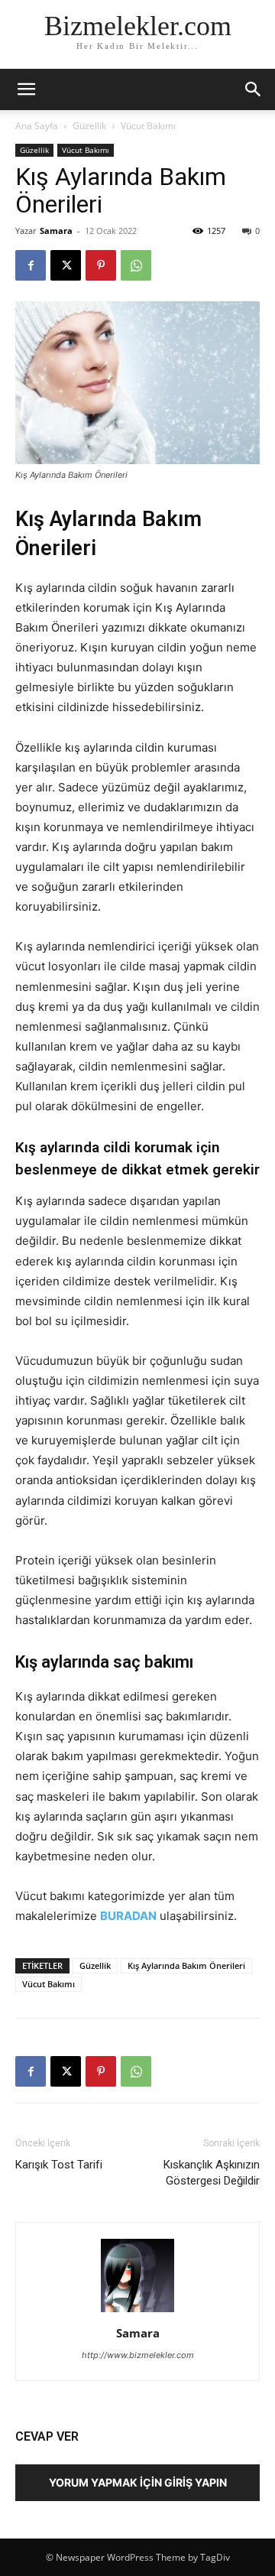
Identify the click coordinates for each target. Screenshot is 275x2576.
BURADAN (128, 1916)
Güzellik (89, 126)
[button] (254, 89)
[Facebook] (31, 265)
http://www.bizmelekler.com (138, 2355)
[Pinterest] (101, 265)
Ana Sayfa (37, 126)
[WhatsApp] (136, 265)
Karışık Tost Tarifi (59, 2165)
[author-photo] (137, 2312)
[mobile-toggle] (26, 89)
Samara (56, 231)
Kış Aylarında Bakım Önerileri (186, 1965)
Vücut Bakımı (148, 126)
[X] (66, 265)
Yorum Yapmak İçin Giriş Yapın (138, 2482)
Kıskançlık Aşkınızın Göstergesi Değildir (212, 2173)
